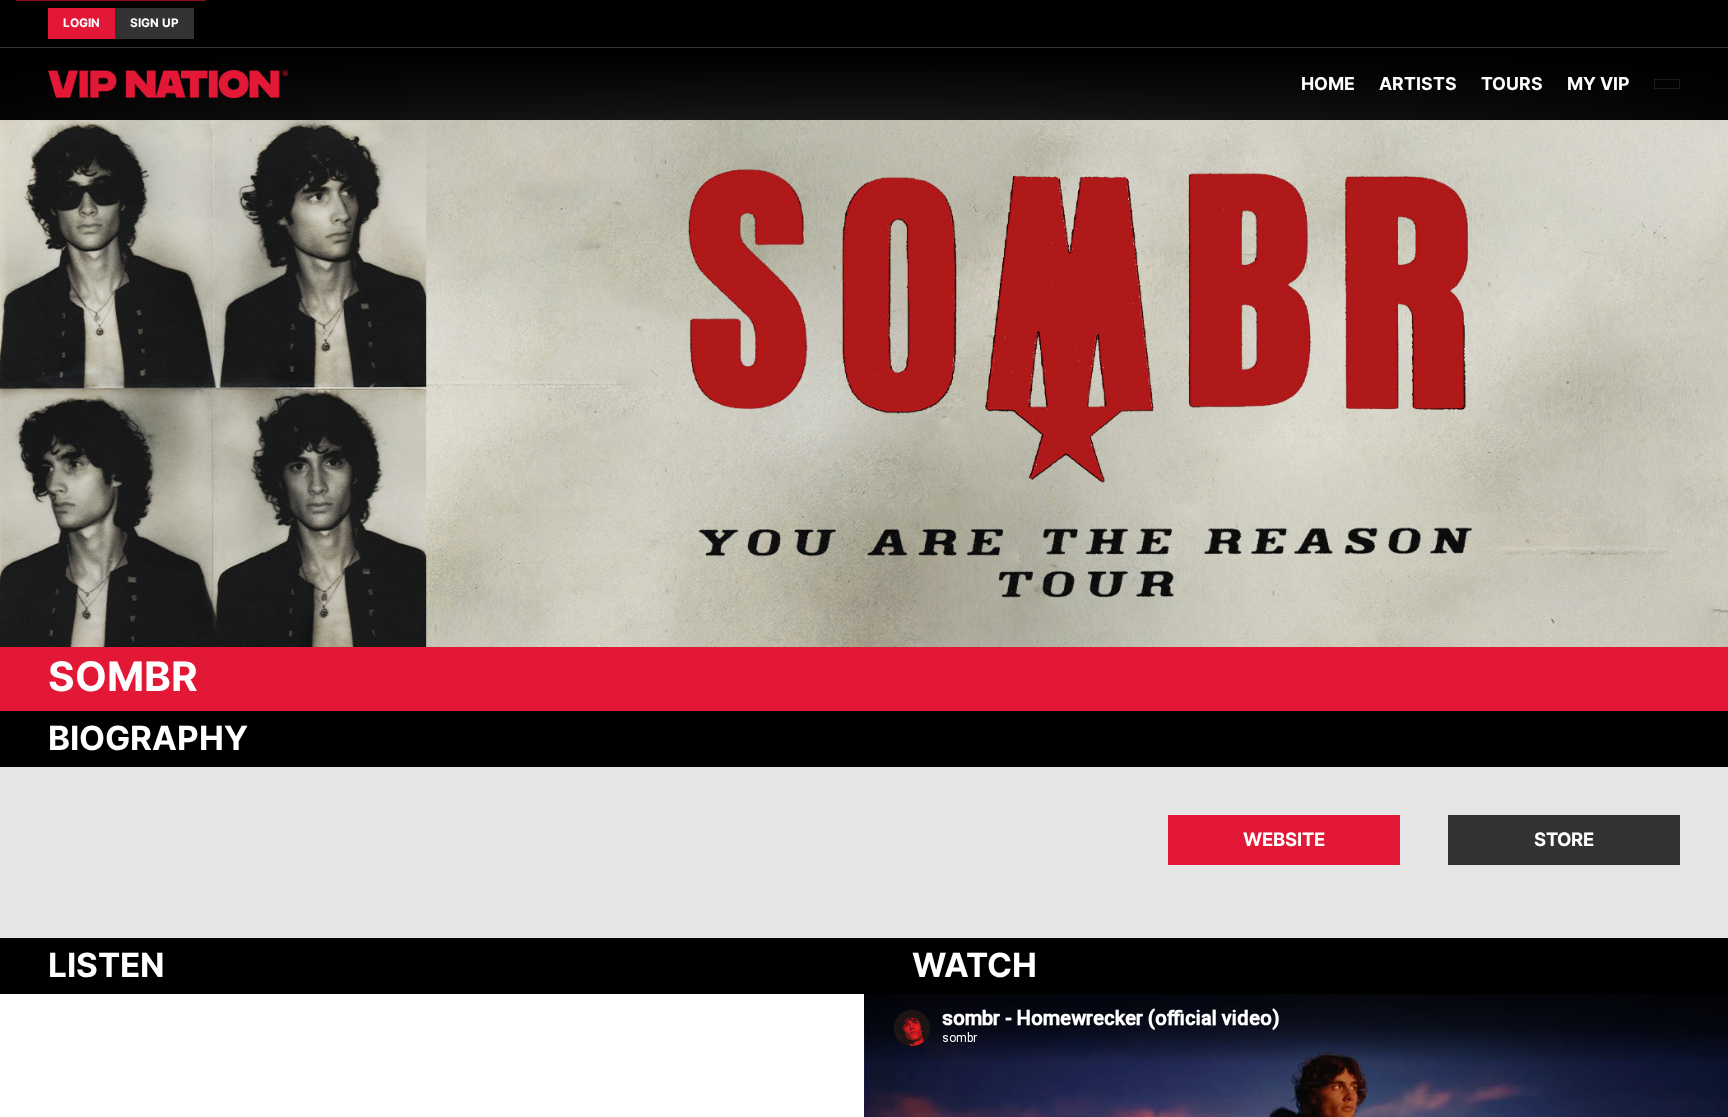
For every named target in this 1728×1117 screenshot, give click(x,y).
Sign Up (154, 23)
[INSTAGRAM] (1680, 24)
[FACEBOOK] (1648, 24)
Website (1284, 839)
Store (1564, 839)
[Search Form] (1667, 84)
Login (81, 23)
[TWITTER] (1664, 24)
